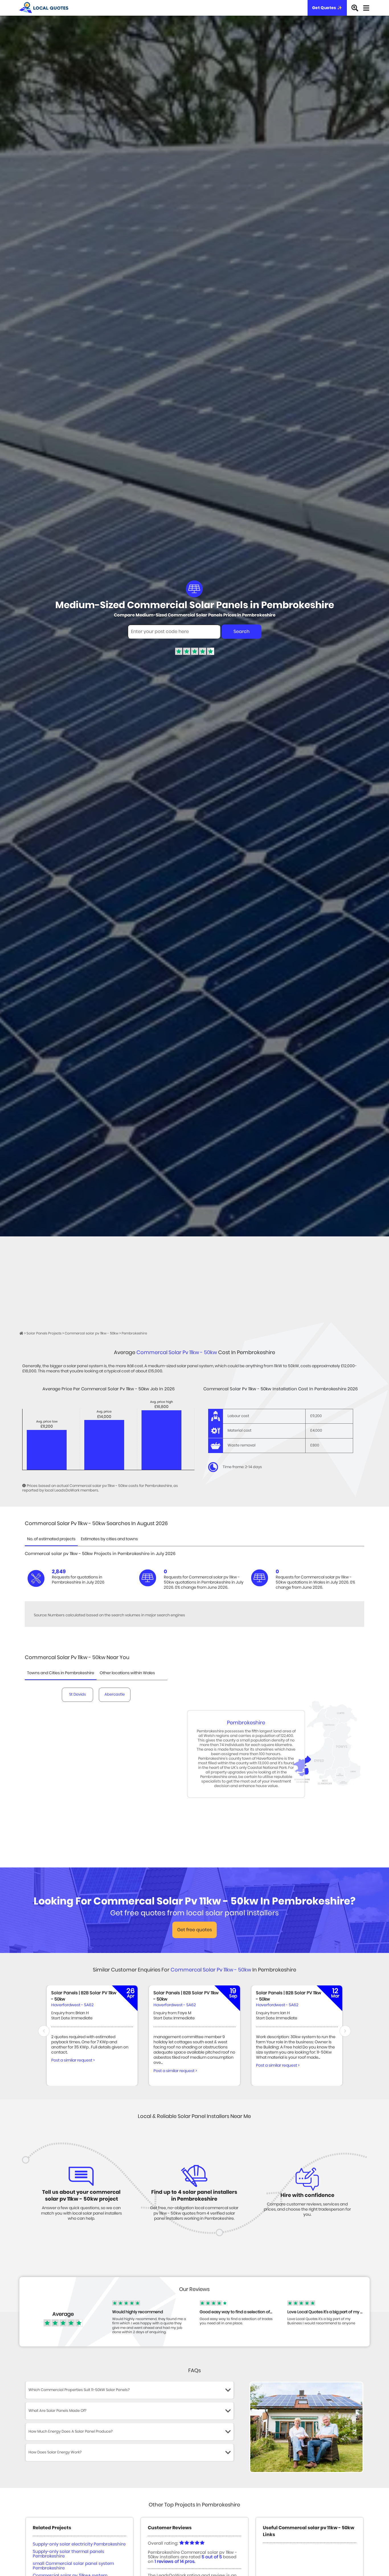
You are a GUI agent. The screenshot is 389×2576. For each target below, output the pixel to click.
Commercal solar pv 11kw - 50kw (177, 1353)
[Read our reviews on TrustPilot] (195, 654)
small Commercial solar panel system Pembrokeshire (73, 2566)
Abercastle (115, 1695)
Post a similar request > (73, 2060)
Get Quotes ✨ (327, 8)
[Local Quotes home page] (44, 8)
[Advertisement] (195, 1279)
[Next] (345, 2031)
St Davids (78, 1695)
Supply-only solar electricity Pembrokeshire (79, 2544)
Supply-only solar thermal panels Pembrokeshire (68, 2554)
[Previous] (44, 2031)
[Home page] (22, 1333)
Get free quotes (195, 1930)
